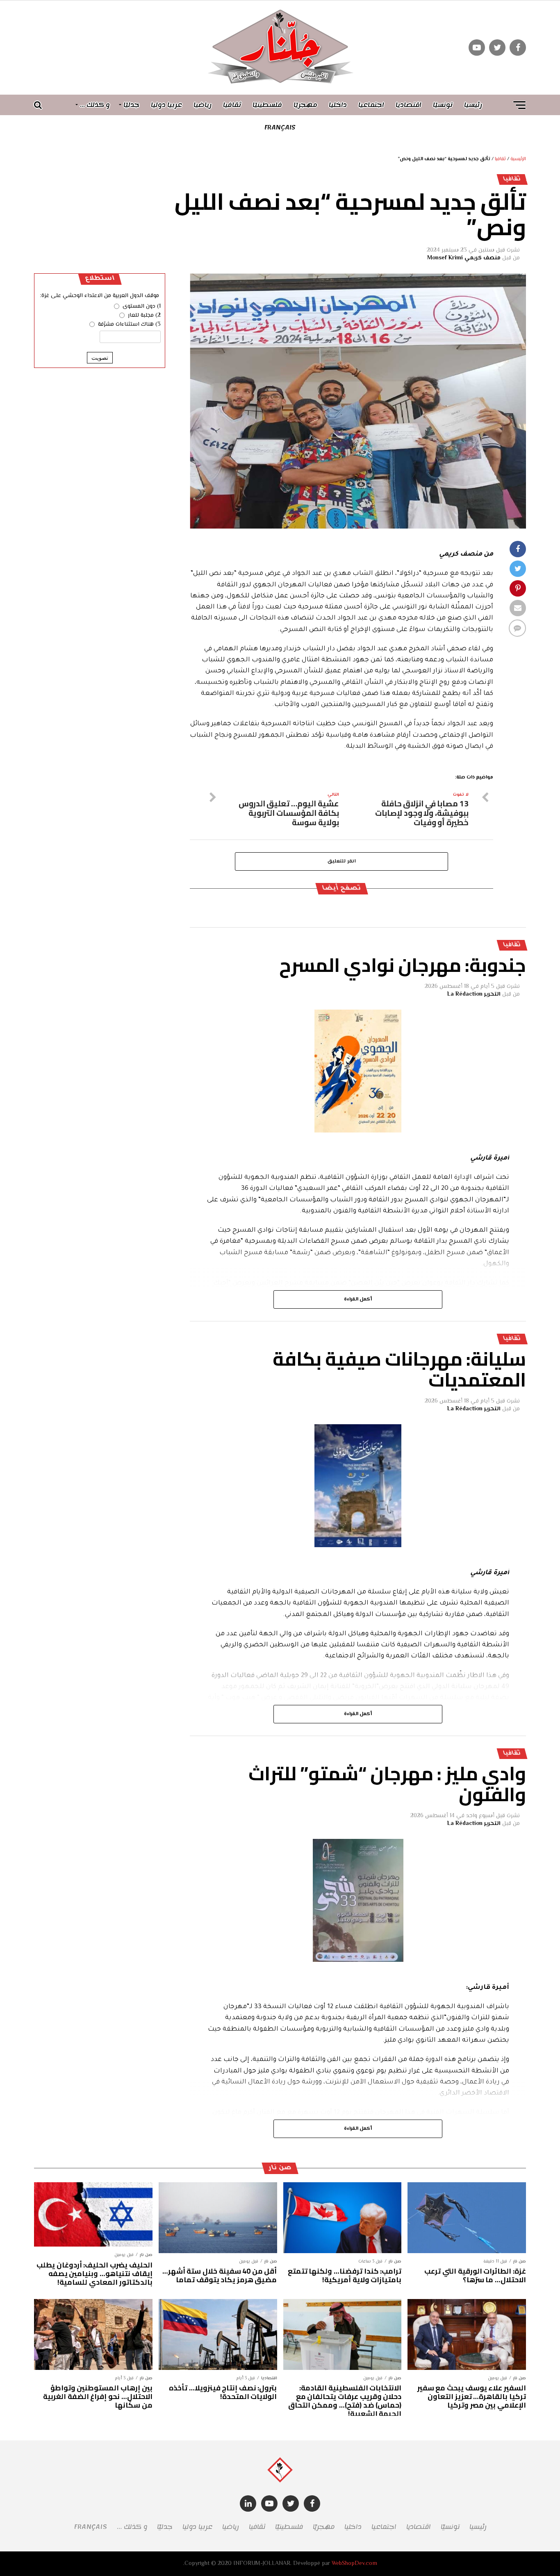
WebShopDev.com (354, 2564)
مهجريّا (305, 105)
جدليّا (131, 105)
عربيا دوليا (166, 105)
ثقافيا (232, 105)
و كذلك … (95, 105)
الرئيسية (518, 159)
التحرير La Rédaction (474, 994)
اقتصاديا (409, 105)
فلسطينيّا (267, 105)
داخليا (338, 105)
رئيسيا (473, 105)
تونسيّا (443, 105)
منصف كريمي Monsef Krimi (464, 258)
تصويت (100, 358)
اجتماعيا (371, 105)
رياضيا (203, 105)
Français (280, 127)
